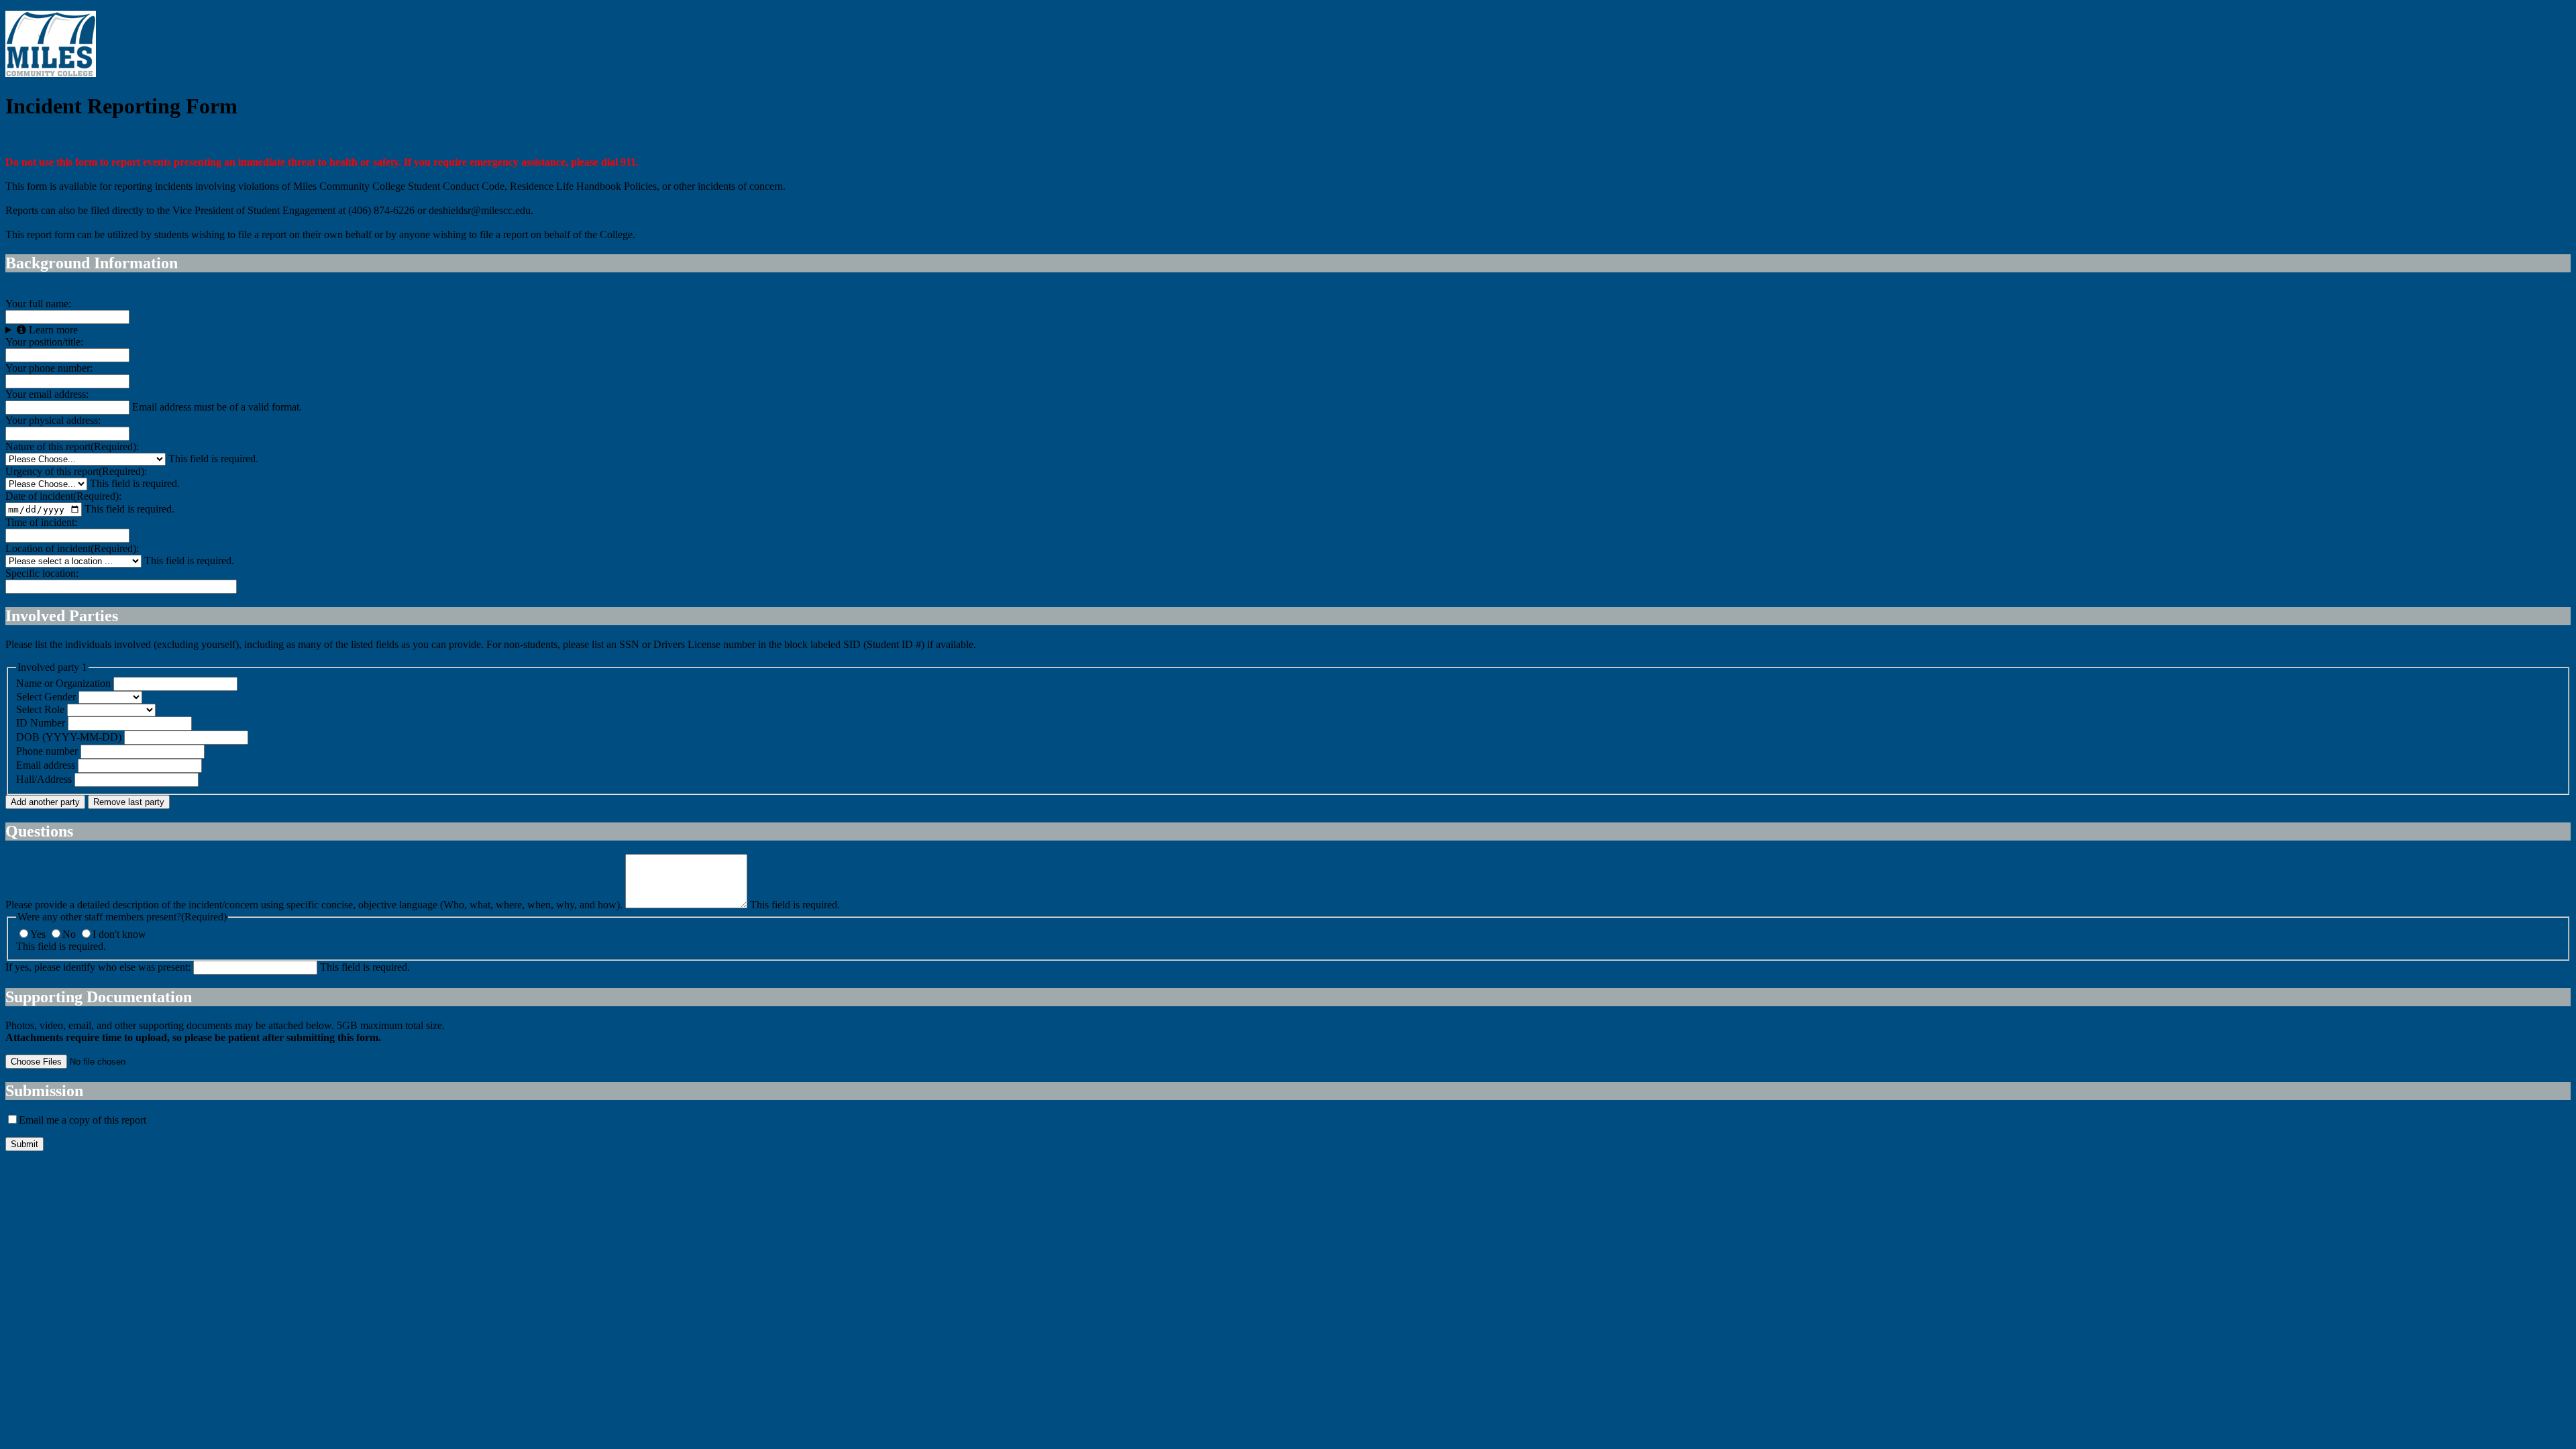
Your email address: (47, 394)
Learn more (52, 330)
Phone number (47, 751)
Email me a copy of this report (83, 1120)
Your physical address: (53, 420)
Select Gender (46, 697)
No (70, 934)
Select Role (40, 709)
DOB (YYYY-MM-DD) (69, 737)
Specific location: (42, 573)
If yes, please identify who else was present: (98, 967)
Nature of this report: (72, 446)
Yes (39, 934)
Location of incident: (72, 548)
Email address (46, 765)
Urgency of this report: (76, 471)
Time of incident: (41, 522)
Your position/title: (44, 342)
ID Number (41, 723)
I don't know (119, 934)
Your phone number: (49, 368)
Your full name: (38, 304)
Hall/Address (44, 779)
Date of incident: (63, 496)
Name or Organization (65, 683)
